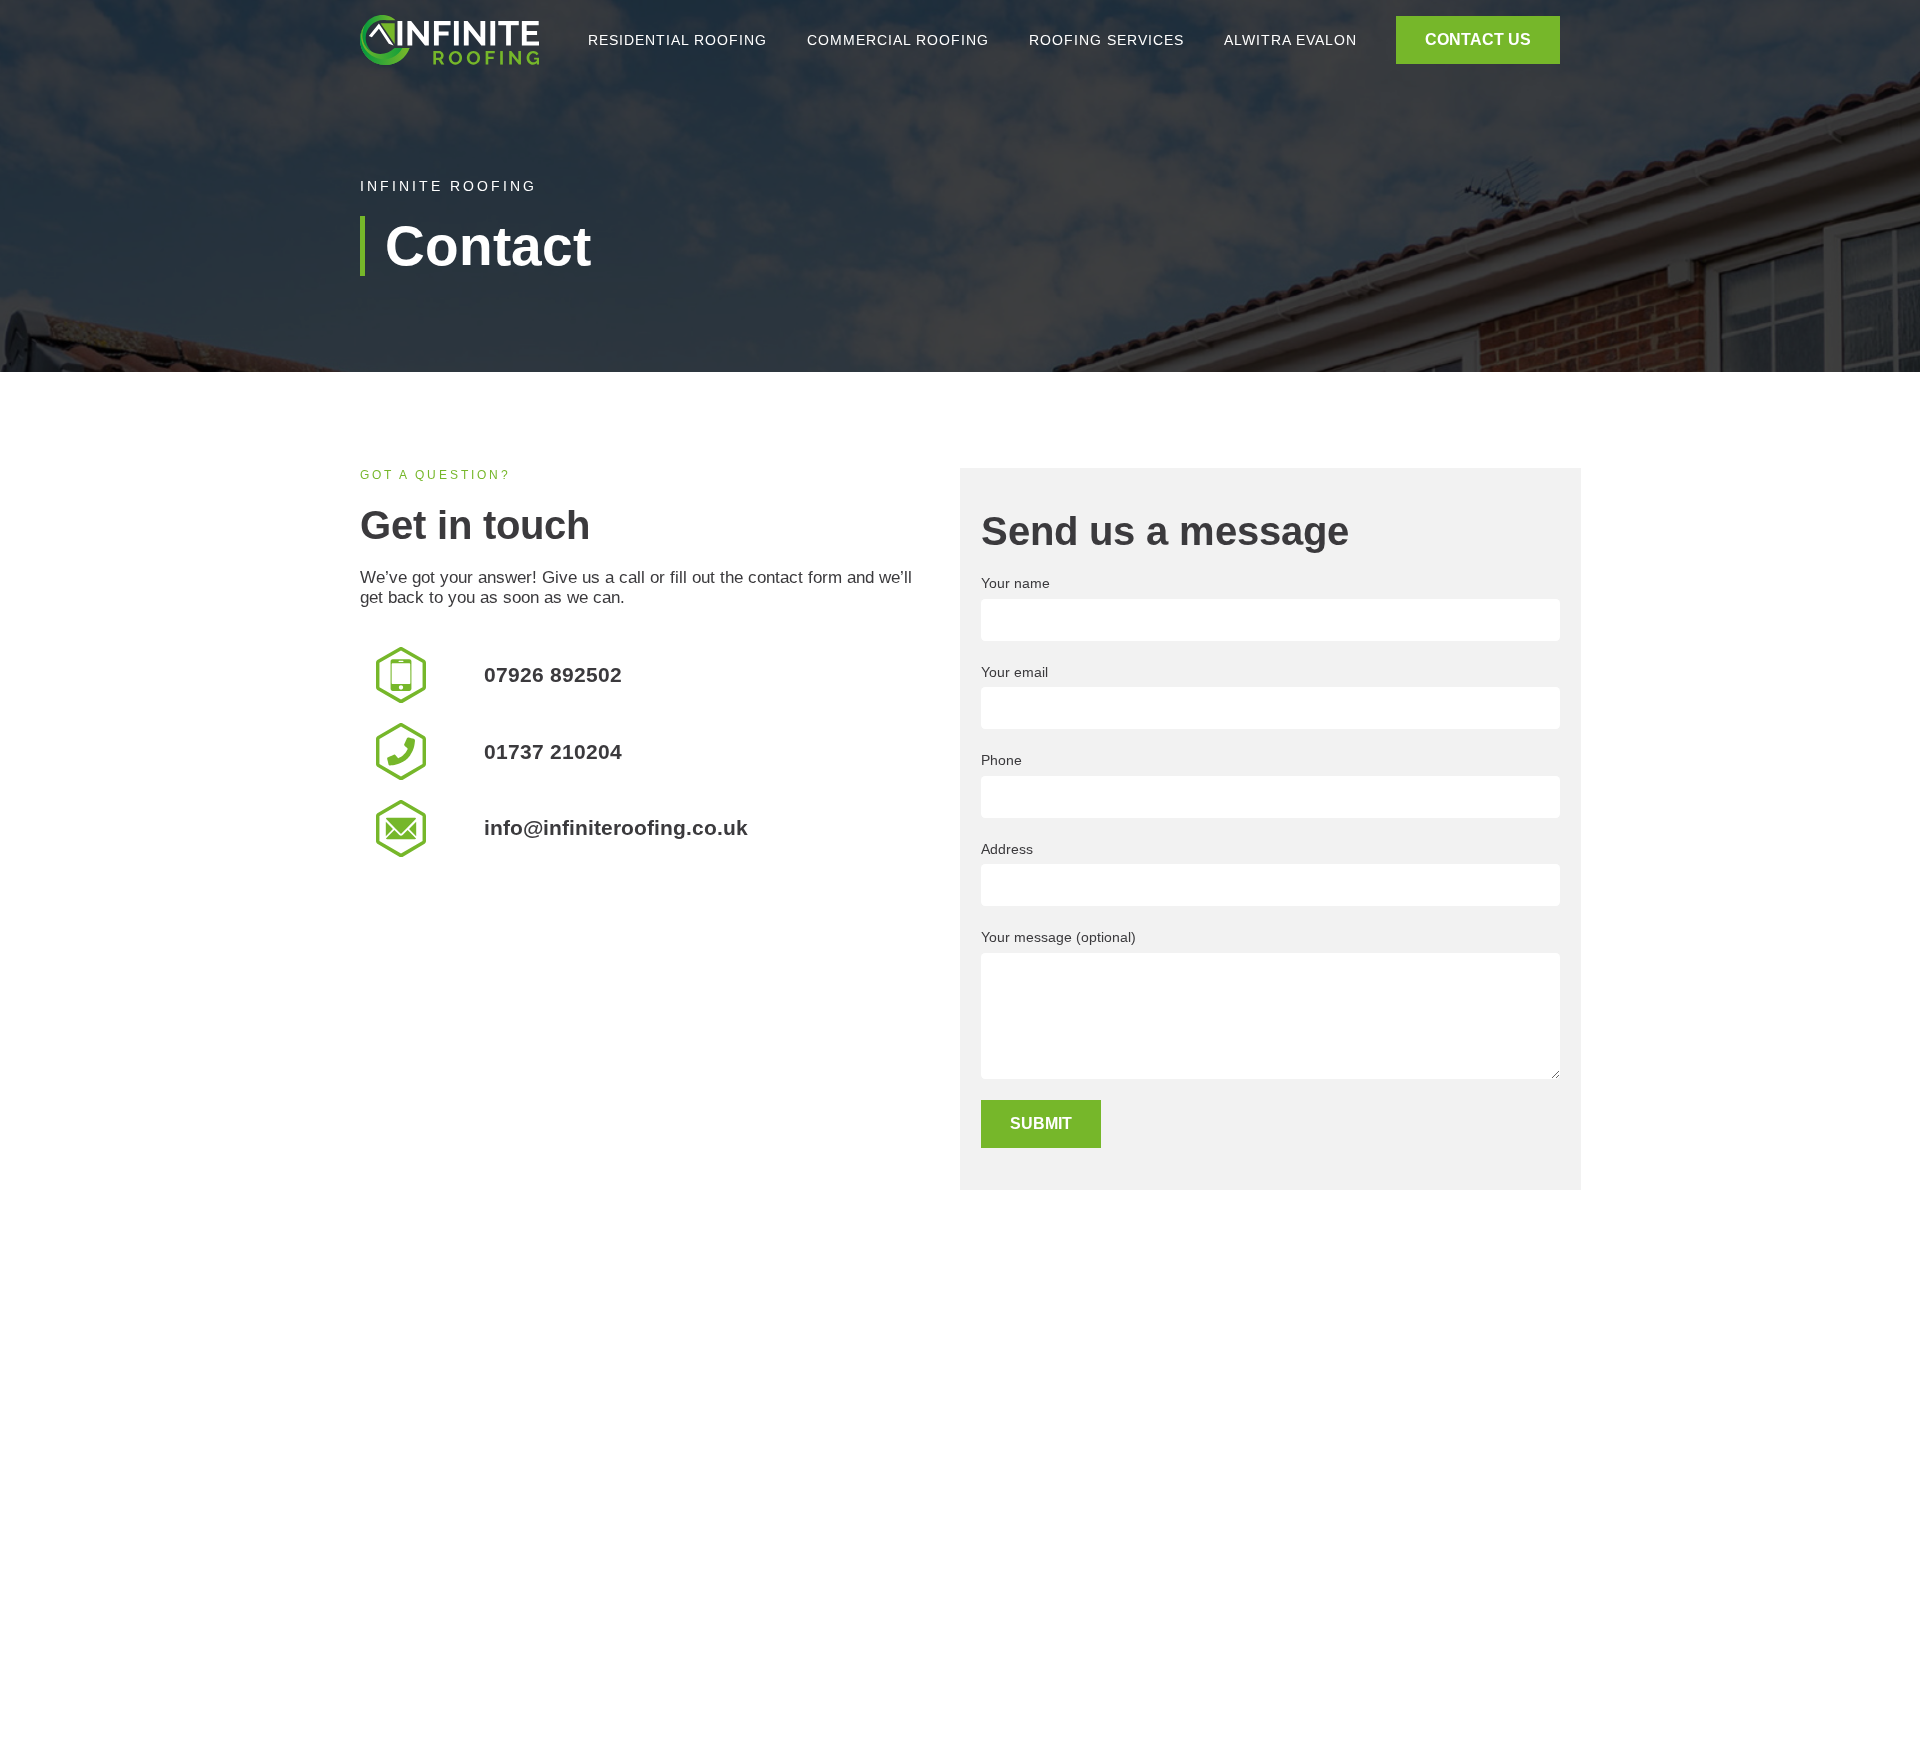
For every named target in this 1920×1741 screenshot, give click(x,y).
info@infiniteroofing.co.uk (616, 828)
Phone (1001, 760)
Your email (1014, 672)
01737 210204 (553, 752)
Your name (1015, 583)
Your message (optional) (1058, 937)
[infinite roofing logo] (449, 40)
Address (1007, 849)
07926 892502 (553, 675)
